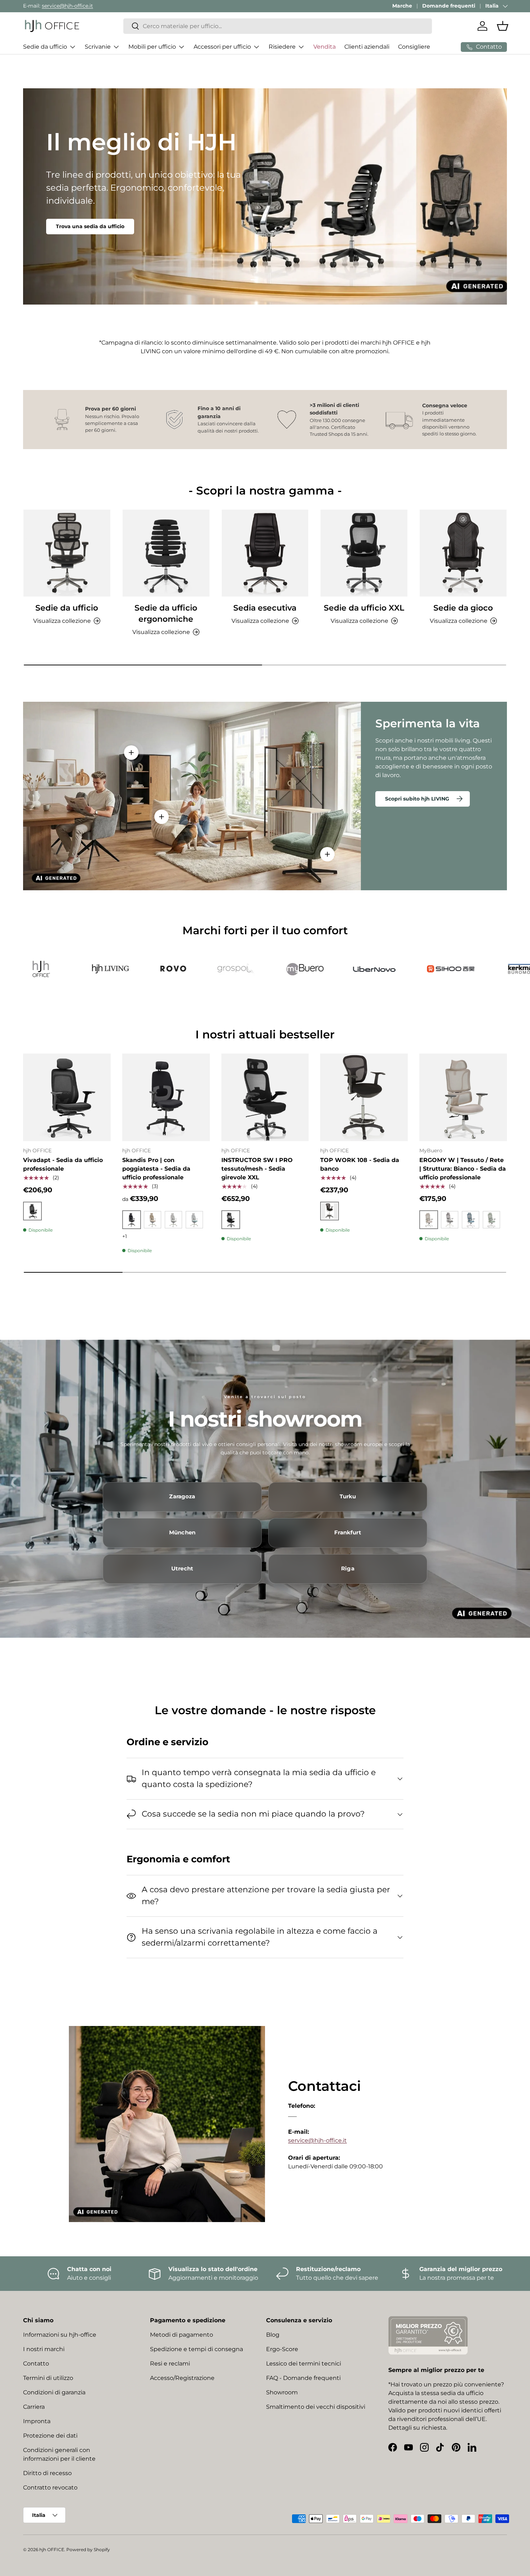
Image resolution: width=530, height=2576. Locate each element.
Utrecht (182, 1569)
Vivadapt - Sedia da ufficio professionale (63, 1164)
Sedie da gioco (463, 608)
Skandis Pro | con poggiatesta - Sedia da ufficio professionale (156, 1169)
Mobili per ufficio (152, 47)
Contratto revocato (50, 2488)
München (182, 1533)
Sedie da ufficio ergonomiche (166, 613)
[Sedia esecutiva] (265, 553)
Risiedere (282, 47)
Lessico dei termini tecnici (304, 2364)
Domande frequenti (449, 6)
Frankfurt (348, 1533)
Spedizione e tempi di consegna (196, 2349)
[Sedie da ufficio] (67, 553)
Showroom (282, 2392)
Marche (402, 6)
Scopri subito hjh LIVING (417, 799)
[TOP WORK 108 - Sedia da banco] (364, 1097)
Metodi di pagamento (182, 2335)
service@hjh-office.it (67, 6)
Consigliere (414, 47)
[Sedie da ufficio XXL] (364, 553)
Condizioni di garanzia (54, 2392)
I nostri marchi (44, 2349)
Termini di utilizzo (48, 2378)
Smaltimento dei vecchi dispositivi (316, 2407)
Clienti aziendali (367, 47)
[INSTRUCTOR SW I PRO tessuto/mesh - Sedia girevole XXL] (265, 1097)
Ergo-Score (282, 2349)
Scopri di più (72, 220)
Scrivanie (98, 47)
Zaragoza (182, 1497)
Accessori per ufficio (222, 47)
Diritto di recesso (47, 2473)
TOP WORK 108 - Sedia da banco (360, 1164)
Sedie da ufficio (45, 47)
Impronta (37, 2421)
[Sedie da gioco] (463, 553)
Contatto (36, 2364)
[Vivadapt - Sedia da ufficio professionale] (67, 1097)
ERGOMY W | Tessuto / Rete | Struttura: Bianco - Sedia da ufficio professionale (463, 1169)
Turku (348, 1497)
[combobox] (278, 26)
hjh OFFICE (52, 2550)
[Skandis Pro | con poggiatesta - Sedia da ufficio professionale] (166, 1097)
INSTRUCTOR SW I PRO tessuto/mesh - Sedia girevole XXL (257, 1169)
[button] (503, 26)
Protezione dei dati (50, 2436)
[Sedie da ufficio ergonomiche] (166, 553)
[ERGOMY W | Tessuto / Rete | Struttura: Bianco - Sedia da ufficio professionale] (463, 1097)
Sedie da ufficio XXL (364, 608)
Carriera (34, 2407)
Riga (348, 1569)
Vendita (324, 47)
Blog (273, 2335)
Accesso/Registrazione (182, 2378)
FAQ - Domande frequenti (303, 2378)
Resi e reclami (170, 2364)
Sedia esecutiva (265, 608)
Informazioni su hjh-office (60, 2335)
